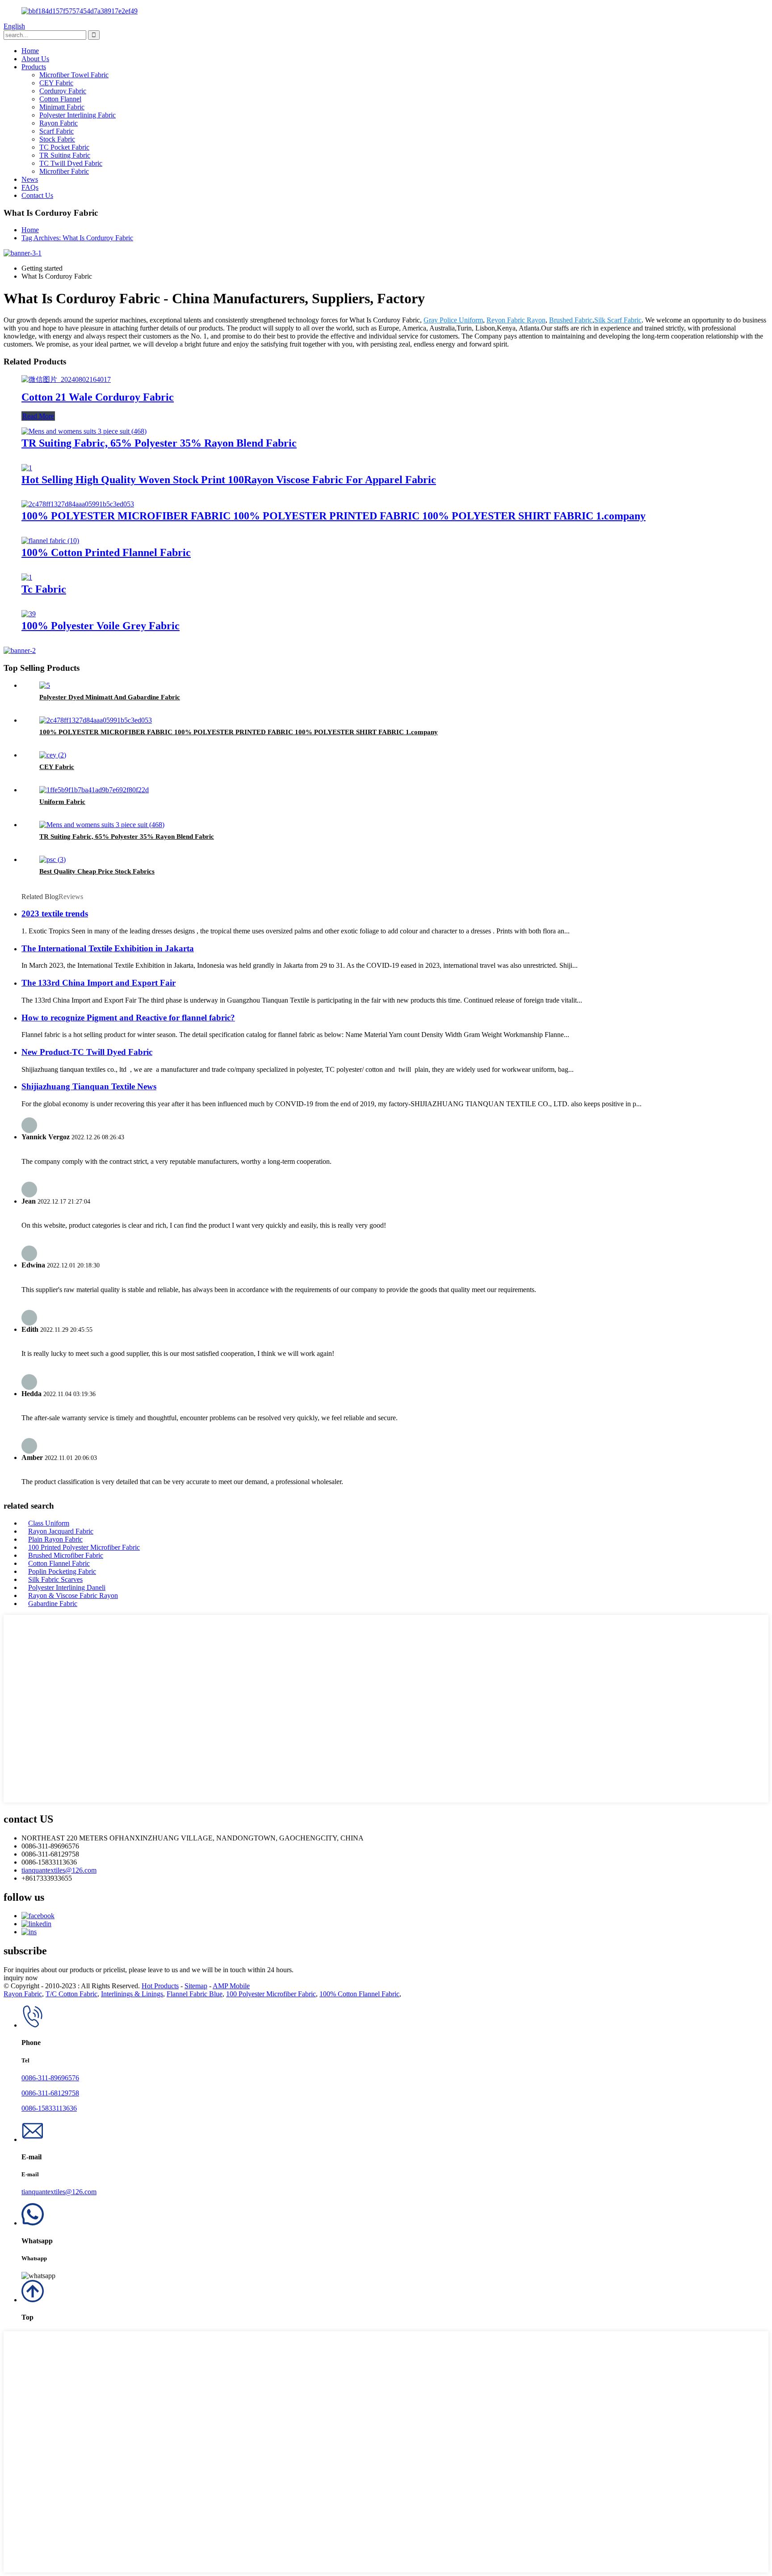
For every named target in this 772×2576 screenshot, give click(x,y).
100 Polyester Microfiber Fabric (271, 1994)
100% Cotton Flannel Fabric (359, 1994)
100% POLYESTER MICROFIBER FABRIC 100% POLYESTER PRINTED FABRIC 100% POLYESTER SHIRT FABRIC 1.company (334, 516)
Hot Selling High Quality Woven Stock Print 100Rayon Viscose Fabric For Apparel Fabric (229, 480)
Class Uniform (49, 1523)
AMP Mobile (231, 1986)
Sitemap (196, 1986)
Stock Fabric (57, 139)
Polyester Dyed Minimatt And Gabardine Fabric (110, 697)
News (30, 179)
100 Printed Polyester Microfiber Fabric (84, 1547)
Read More (38, 416)
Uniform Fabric (62, 802)
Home (30, 51)
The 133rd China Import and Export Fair (99, 983)
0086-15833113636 (49, 2108)
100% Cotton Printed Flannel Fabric (106, 552)
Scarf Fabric (57, 131)
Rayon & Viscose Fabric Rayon (73, 1595)
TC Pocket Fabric (64, 147)
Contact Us (37, 195)
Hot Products (160, 1986)
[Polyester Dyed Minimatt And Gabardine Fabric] (45, 685)
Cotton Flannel (60, 99)
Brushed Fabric (571, 320)
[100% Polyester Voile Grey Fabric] (29, 614)
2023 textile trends (55, 914)
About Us (35, 59)
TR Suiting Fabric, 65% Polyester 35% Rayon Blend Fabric (159, 443)
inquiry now (21, 1978)
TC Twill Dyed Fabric (71, 163)
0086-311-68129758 (50, 2093)
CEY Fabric (56, 83)
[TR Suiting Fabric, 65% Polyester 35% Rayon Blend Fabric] (84, 431)
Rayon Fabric (59, 123)
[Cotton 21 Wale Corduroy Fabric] (66, 379)
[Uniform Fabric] (94, 790)
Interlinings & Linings (132, 1994)
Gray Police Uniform (453, 320)
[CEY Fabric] (53, 755)
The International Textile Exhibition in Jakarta (108, 948)
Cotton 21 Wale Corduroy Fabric (98, 397)
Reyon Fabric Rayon (516, 320)
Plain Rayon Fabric (55, 1539)
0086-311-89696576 (50, 2078)
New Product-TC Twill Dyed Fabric (87, 1052)
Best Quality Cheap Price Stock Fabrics (97, 871)
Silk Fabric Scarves (55, 1579)
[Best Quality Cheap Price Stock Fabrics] (52, 859)
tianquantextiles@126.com (59, 1870)
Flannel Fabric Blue (195, 1994)
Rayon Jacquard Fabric (61, 1531)
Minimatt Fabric (62, 107)
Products (34, 67)
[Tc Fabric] (27, 577)
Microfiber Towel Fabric (74, 75)
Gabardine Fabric (53, 1604)
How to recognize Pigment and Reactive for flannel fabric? (128, 1018)
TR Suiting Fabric (65, 155)
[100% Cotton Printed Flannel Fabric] (50, 541)
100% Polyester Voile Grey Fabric (101, 626)
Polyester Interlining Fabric (78, 115)
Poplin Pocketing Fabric (62, 1571)
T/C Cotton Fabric (71, 1994)
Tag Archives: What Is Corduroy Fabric (77, 238)
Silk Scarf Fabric (618, 320)
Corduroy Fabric (63, 91)
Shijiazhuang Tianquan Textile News (89, 1086)
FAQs (30, 187)
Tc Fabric (44, 589)
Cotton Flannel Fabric (59, 1563)
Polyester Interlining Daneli (67, 1587)
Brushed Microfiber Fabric (66, 1555)
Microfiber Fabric (64, 171)
